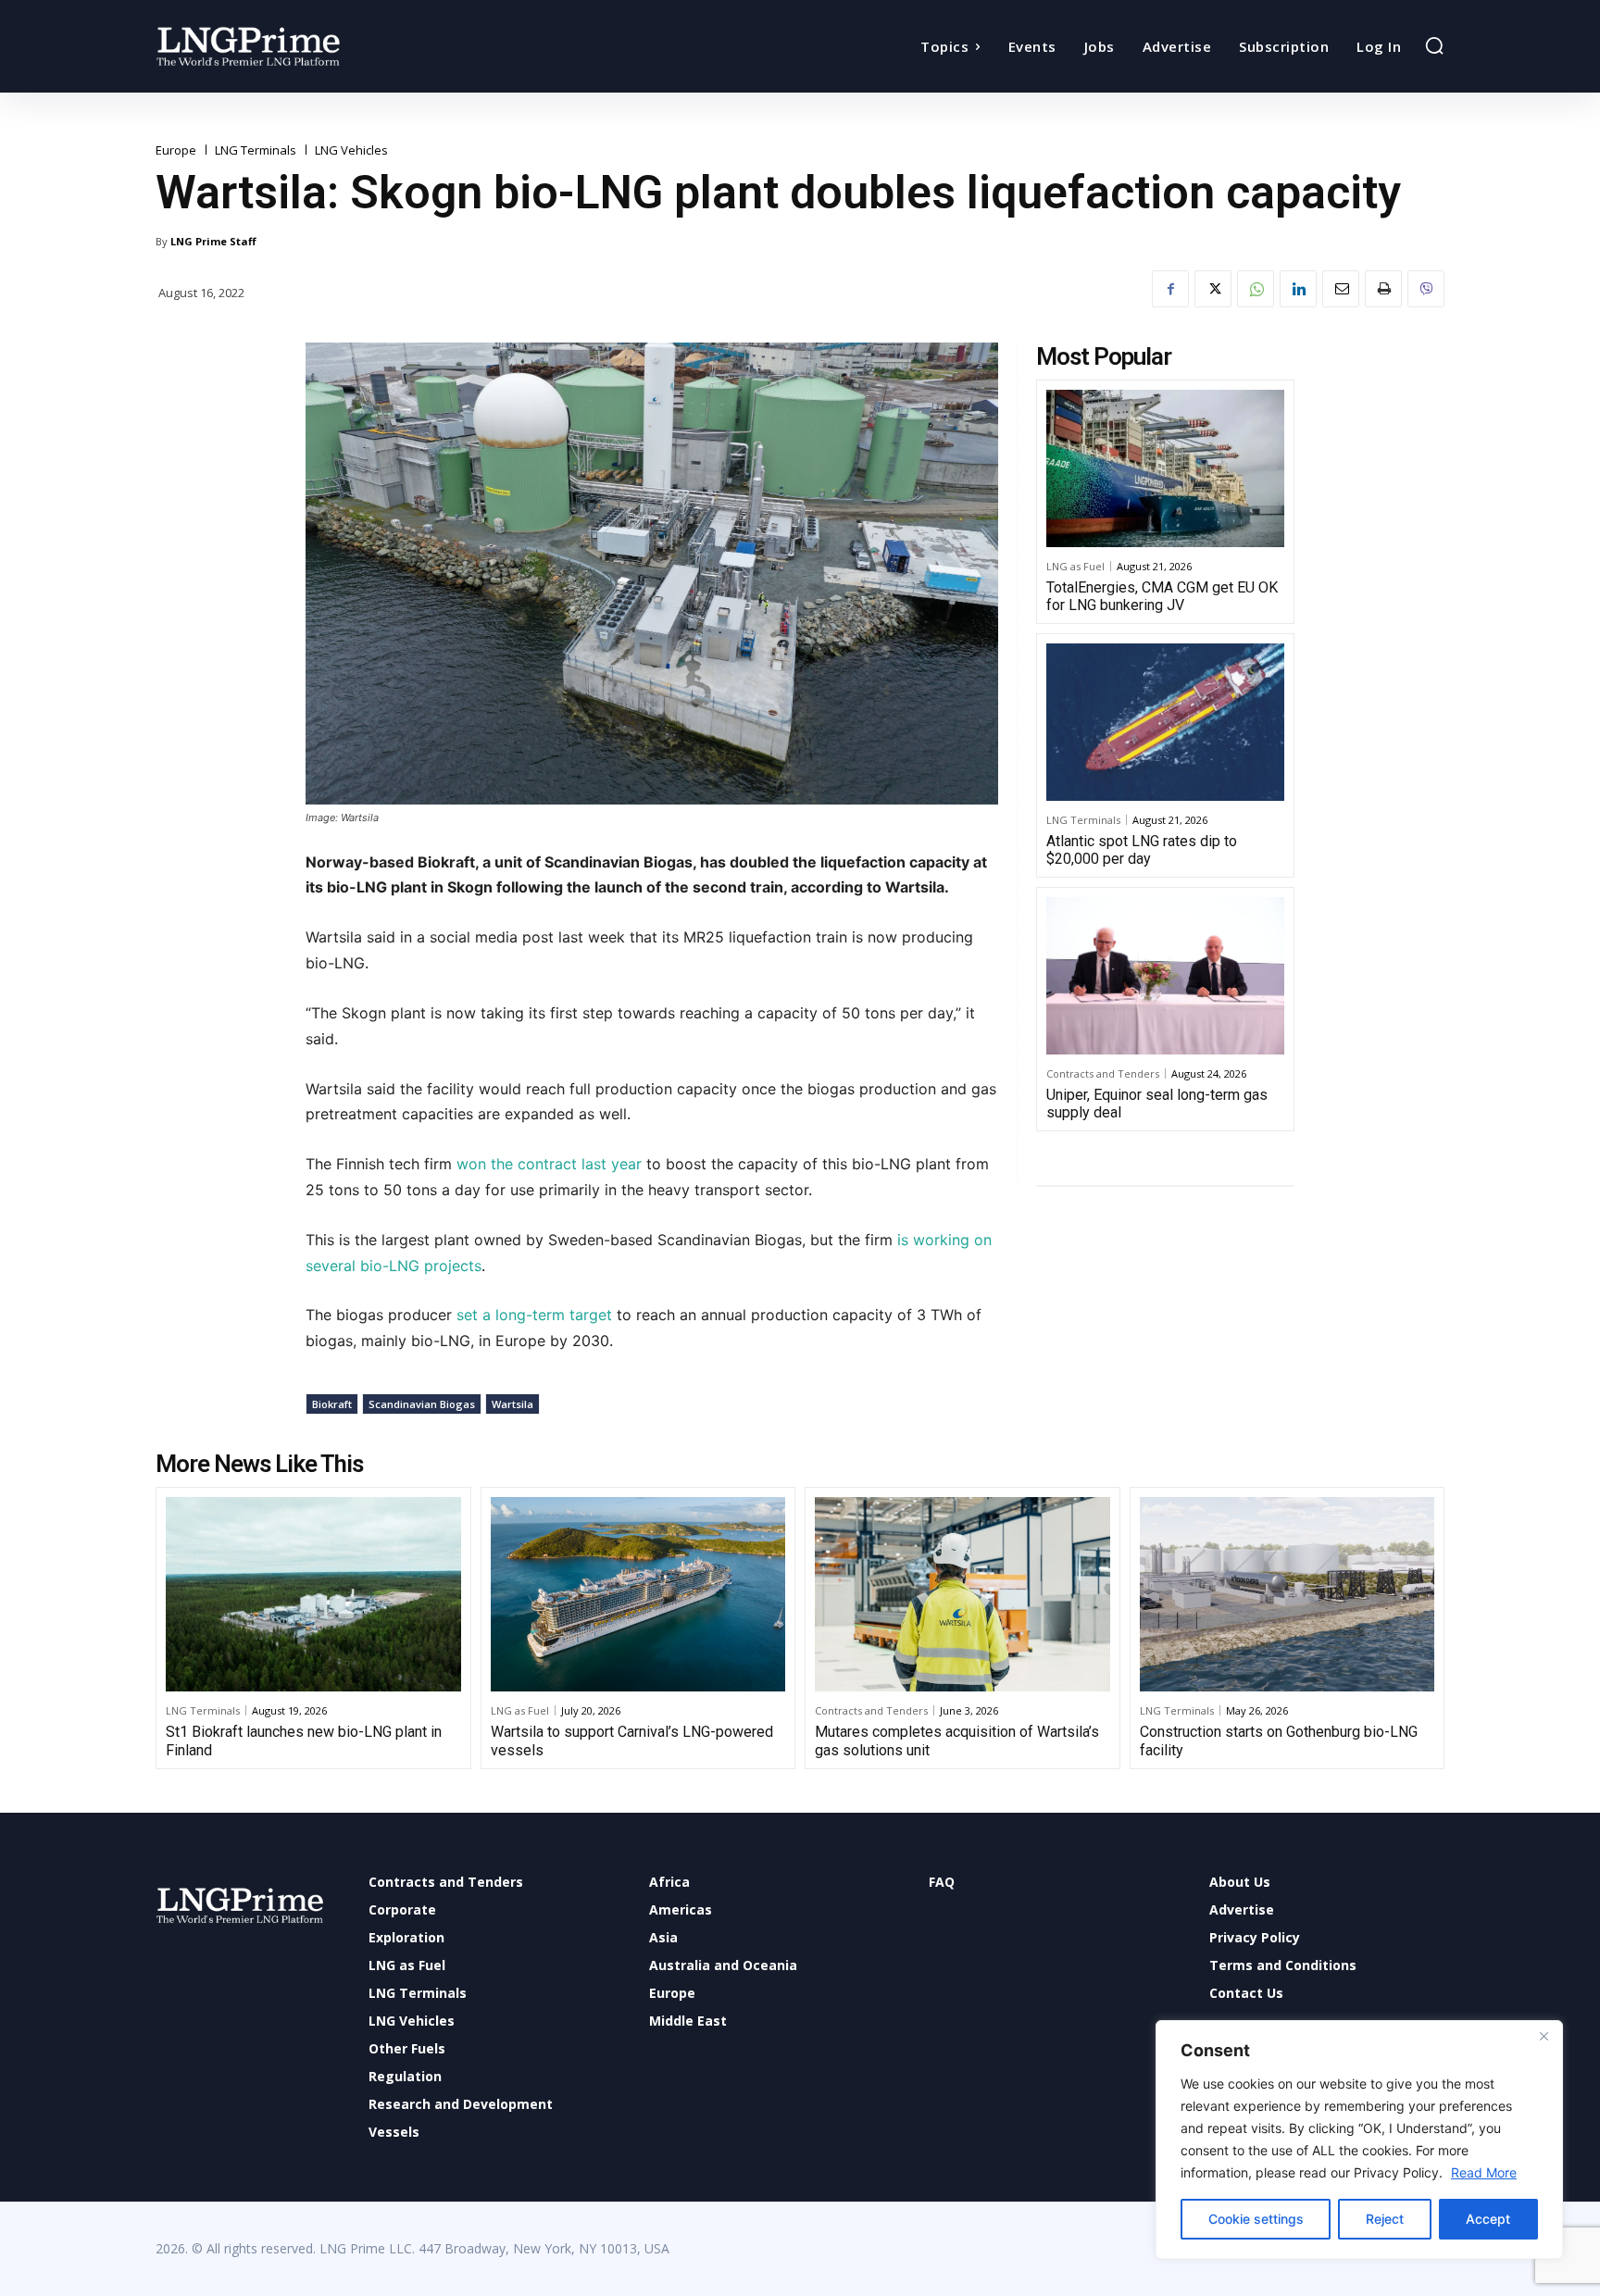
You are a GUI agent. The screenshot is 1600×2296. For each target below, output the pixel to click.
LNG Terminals (256, 150)
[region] (1359, 2140)
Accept (1488, 2219)
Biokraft (332, 1404)
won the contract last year (549, 1164)
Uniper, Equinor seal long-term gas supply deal (1157, 1104)
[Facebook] (1170, 289)
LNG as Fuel (1075, 566)
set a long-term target (534, 1315)
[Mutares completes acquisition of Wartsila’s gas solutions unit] (962, 1594)
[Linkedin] (1298, 289)
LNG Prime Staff (213, 241)
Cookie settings (1256, 2219)
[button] (1434, 45)
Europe (176, 150)
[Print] (1383, 289)
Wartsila (512, 1404)
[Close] (1544, 2036)
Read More (1484, 2172)
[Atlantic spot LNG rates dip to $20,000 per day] (1165, 722)
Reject (1385, 2219)
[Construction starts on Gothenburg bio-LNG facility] (1287, 1594)
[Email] (1341, 289)
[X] (1213, 289)
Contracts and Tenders (1103, 1073)
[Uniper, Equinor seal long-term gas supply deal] (1165, 976)
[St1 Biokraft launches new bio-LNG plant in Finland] (313, 1594)
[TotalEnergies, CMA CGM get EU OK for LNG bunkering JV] (1165, 468)
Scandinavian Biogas (422, 1404)
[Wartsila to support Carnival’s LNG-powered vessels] (638, 1594)
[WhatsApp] (1256, 289)
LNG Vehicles (351, 150)
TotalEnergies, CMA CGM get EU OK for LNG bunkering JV (1162, 596)
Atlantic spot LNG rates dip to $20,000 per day (1142, 850)
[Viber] (1426, 289)
